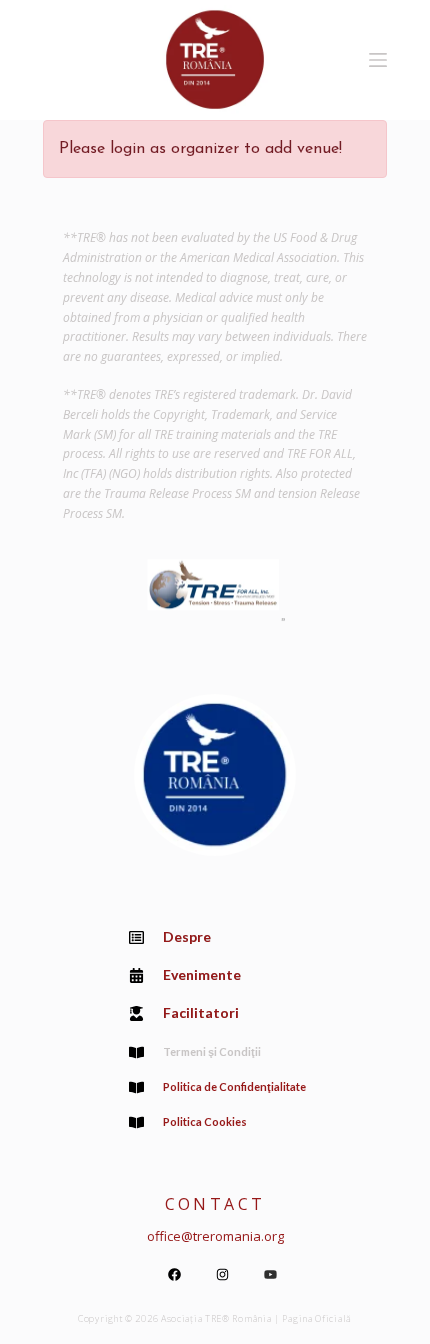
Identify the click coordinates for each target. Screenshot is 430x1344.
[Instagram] (222, 1274)
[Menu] (378, 60)
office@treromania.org (215, 1236)
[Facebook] (174, 1274)
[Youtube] (270, 1274)
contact (215, 1204)
